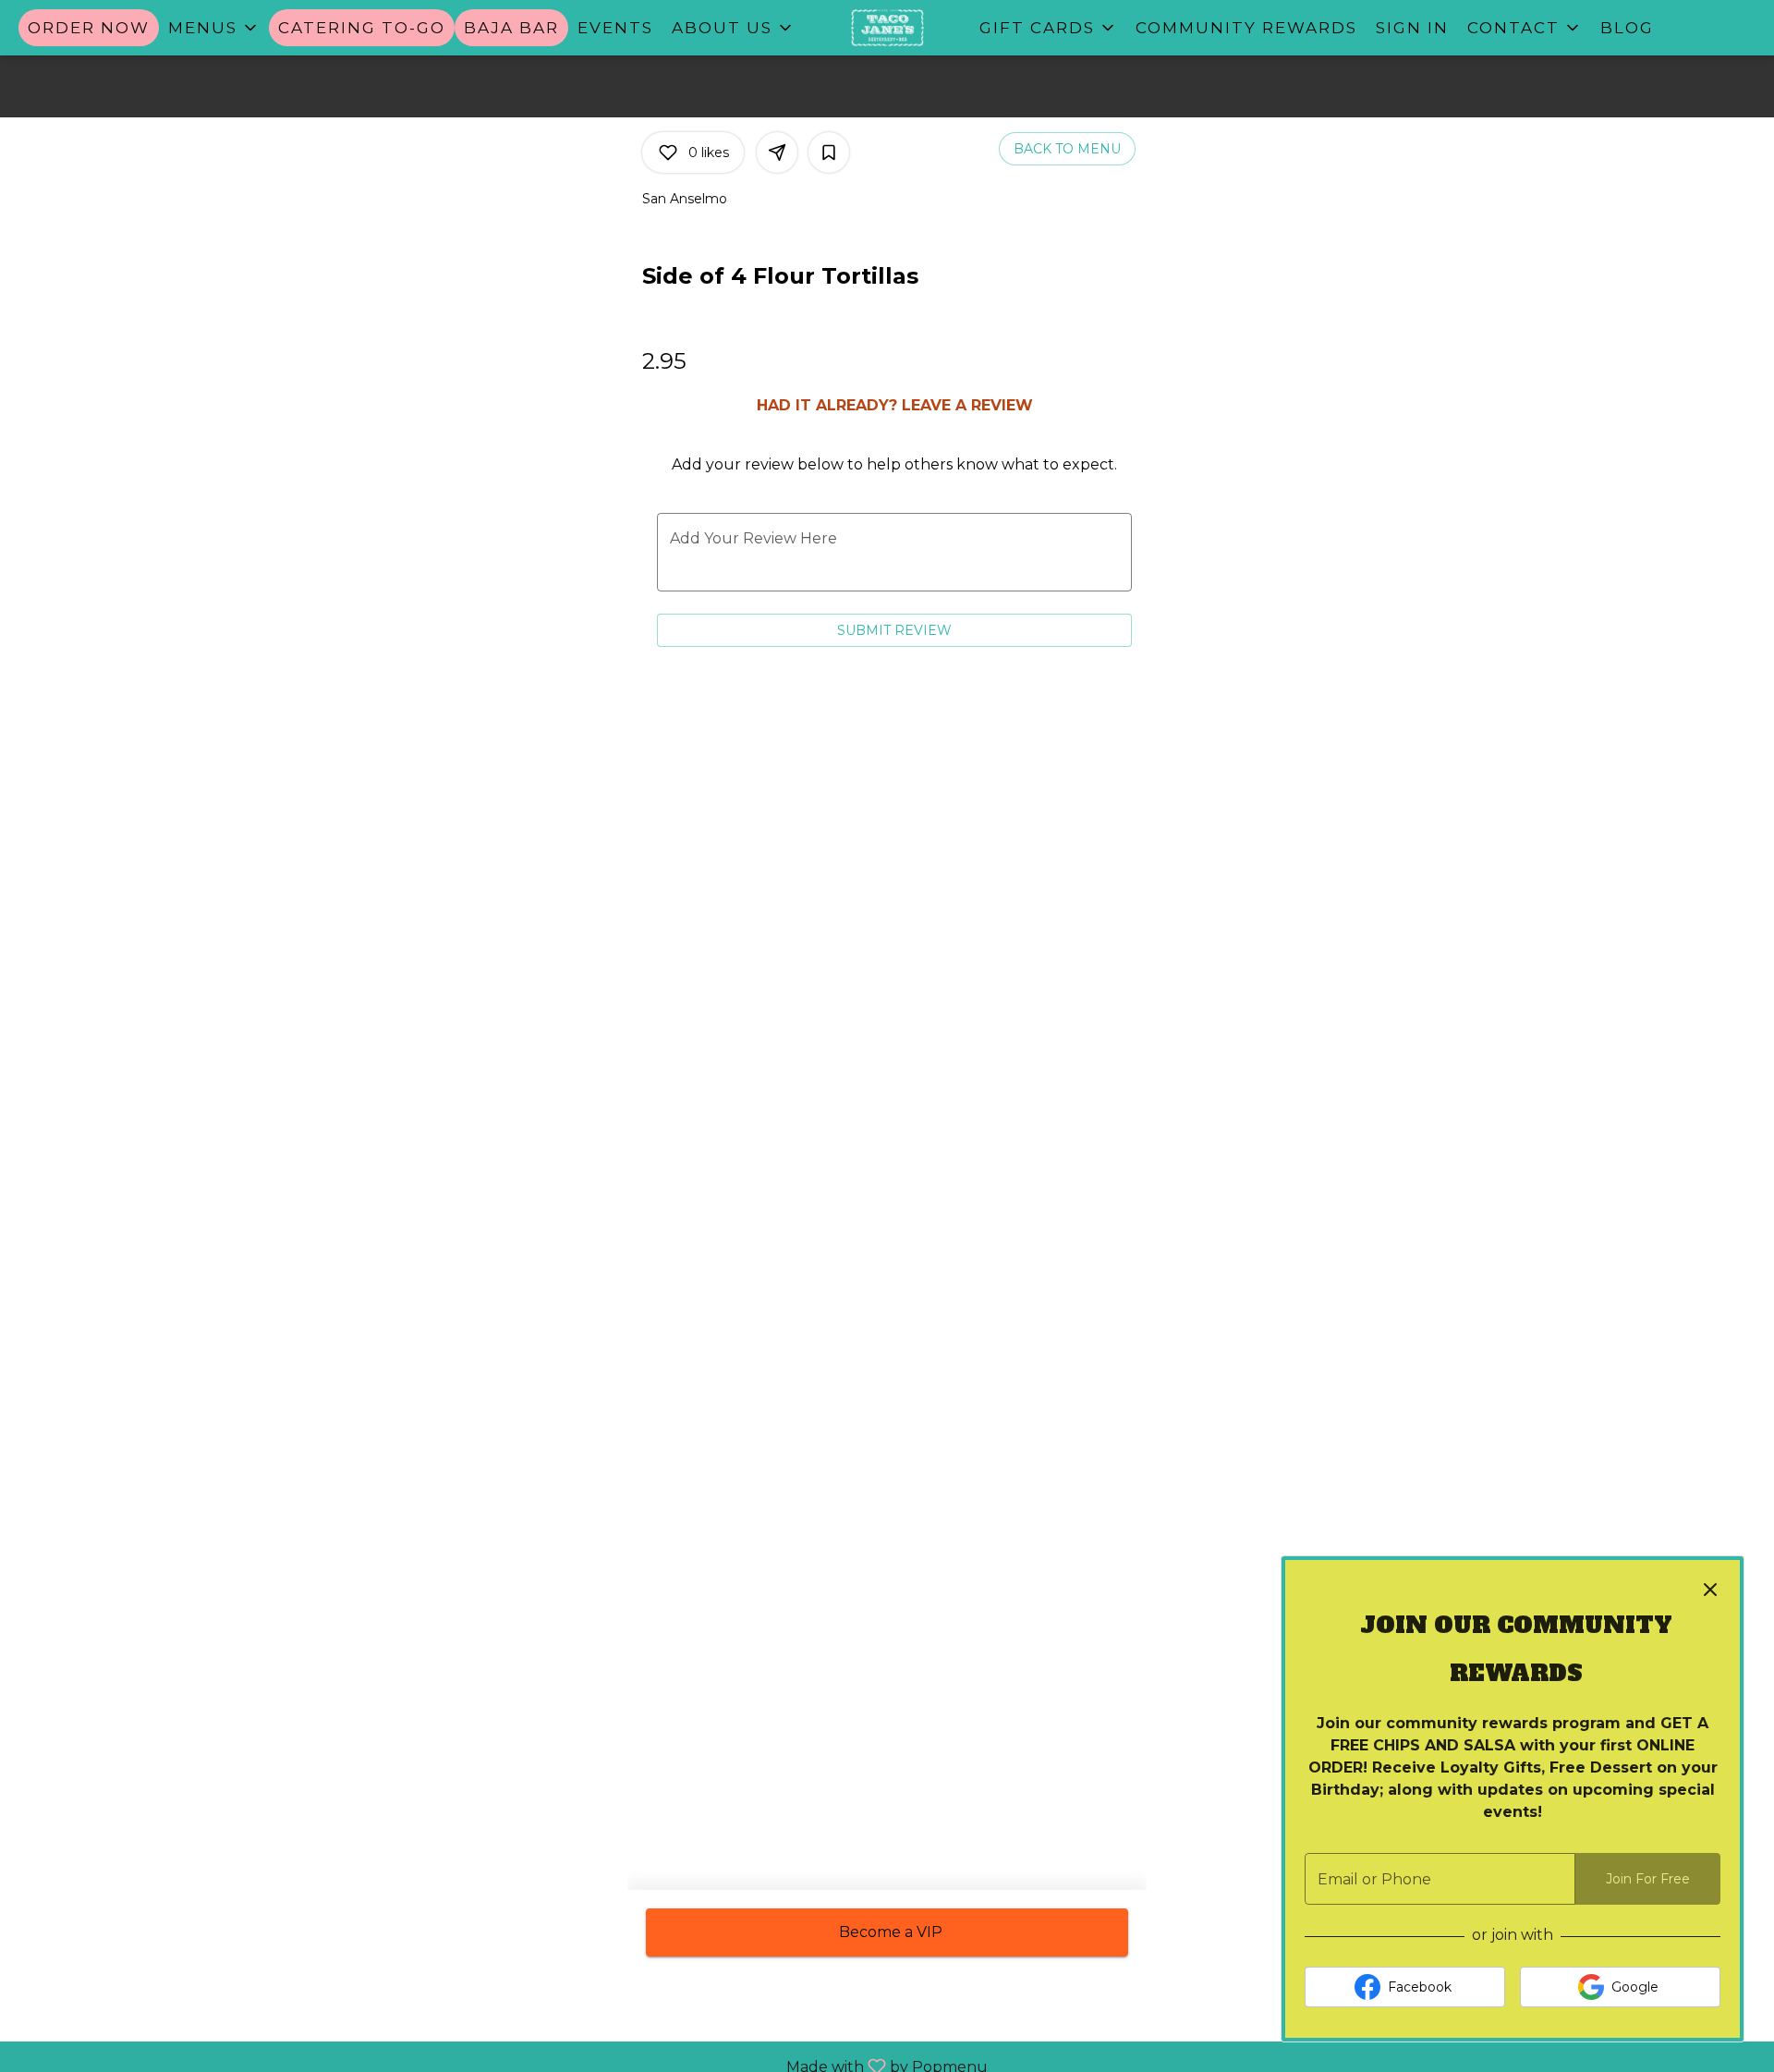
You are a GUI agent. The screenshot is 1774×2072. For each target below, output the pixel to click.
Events (615, 28)
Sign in (1412, 28)
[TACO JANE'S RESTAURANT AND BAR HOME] (887, 28)
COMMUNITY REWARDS (1246, 28)
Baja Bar (511, 28)
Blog (1627, 28)
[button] (214, 28)
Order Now (89, 28)
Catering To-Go (362, 28)
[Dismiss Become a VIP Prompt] (1710, 1590)
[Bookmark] (829, 152)
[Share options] (777, 152)
